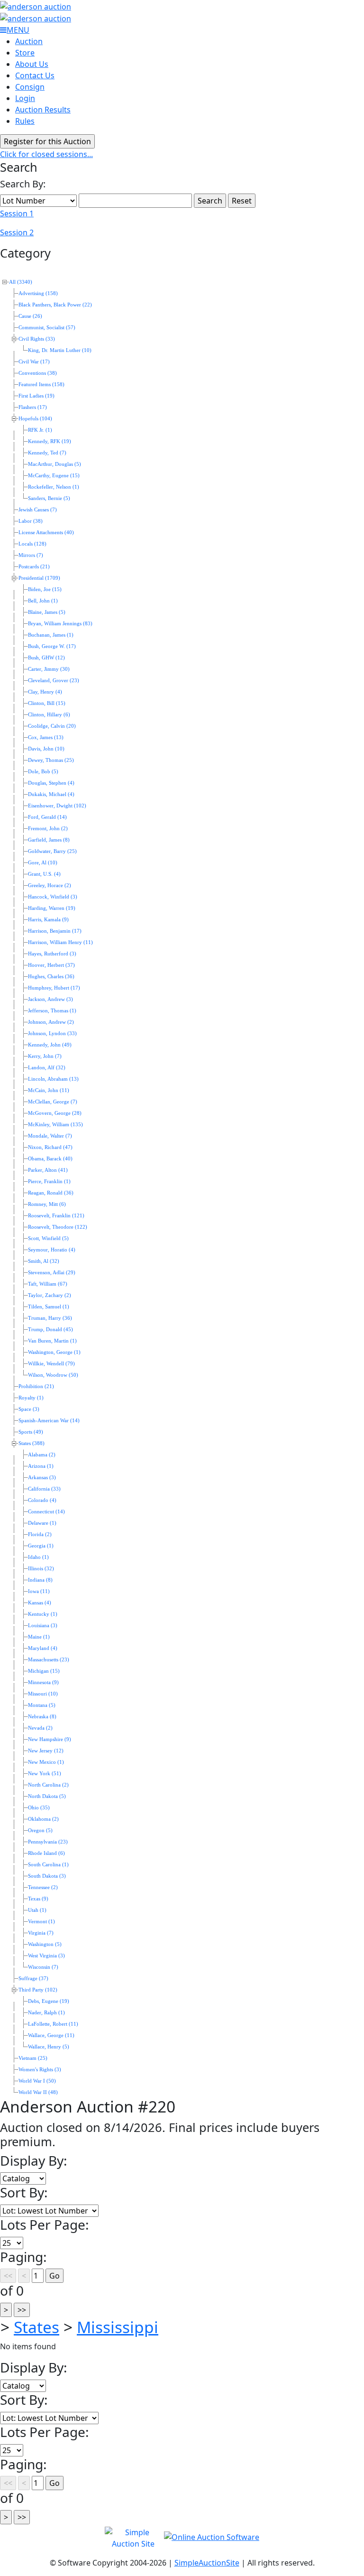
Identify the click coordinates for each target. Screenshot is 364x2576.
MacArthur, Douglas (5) (55, 464)
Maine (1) (39, 1637)
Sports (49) (31, 1432)
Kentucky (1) (43, 1614)
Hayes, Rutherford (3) (52, 954)
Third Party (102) (38, 1990)
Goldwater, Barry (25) (52, 851)
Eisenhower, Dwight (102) (57, 806)
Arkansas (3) (42, 1478)
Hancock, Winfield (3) (53, 897)
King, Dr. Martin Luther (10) (60, 350)
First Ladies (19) (36, 396)
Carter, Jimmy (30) (49, 669)
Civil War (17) (34, 362)
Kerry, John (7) (45, 1056)
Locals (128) (32, 544)
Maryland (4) (43, 1648)
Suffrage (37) (33, 1978)
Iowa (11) (39, 1591)
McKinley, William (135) (55, 1125)
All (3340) (21, 282)
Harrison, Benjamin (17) (55, 931)
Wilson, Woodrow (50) (53, 1375)
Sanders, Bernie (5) (49, 498)
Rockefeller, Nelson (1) (54, 487)
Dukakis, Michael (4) (51, 794)
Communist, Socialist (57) (47, 328)
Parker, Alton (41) (48, 1170)
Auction (29, 41)
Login (25, 98)
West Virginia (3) (46, 1956)
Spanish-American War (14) (49, 1421)
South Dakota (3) (47, 1876)
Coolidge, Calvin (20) (52, 726)
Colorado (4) (42, 1500)
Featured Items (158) (41, 385)
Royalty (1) (31, 1398)
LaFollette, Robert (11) (53, 2024)
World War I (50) (37, 2081)
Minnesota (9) (43, 1682)
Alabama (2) (42, 1455)
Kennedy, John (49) (50, 1045)
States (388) (32, 1443)
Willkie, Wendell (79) (51, 1364)
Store (25, 53)
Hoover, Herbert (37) (51, 965)
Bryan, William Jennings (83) (60, 624)
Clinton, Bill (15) (47, 703)
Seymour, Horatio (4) (52, 1250)
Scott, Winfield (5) (48, 1238)
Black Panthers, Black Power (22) (55, 305)
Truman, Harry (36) (50, 1318)
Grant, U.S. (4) (44, 874)
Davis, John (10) (46, 749)
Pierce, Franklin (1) (49, 1181)
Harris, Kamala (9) (48, 920)
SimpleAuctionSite (207, 2563)
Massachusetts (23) (49, 1660)
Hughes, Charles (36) (51, 977)
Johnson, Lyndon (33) (52, 1033)
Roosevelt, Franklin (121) (56, 1216)
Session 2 (17, 232)
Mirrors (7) (31, 555)
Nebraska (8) (42, 1717)
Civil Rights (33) (37, 339)
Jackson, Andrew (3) (50, 999)
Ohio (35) (39, 1808)
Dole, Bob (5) (43, 772)
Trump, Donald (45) (50, 1330)
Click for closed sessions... (46, 154)
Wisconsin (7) (43, 1967)
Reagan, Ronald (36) (51, 1193)
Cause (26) (30, 316)
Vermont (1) (41, 1922)
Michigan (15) (44, 1671)
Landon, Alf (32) (47, 1068)
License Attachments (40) (46, 533)
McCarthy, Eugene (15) (54, 476)
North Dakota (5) (47, 1796)
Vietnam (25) (33, 2058)
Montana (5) (42, 1705)
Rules (25, 121)
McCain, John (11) (49, 1090)
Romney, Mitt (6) (47, 1204)
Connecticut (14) (46, 1512)
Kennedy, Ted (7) (47, 453)
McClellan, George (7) (53, 1102)
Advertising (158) (38, 293)
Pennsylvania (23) (48, 1842)
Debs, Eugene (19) (49, 2001)
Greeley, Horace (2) (50, 885)
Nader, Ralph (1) (46, 2013)
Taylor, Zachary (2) (50, 1295)
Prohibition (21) (36, 1386)
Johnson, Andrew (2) (51, 1022)
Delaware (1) (42, 1523)
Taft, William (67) (48, 1284)
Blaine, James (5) (47, 612)
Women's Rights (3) (40, 2070)
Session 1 (17, 213)
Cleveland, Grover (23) (54, 681)
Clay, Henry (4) (45, 692)
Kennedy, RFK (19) (50, 441)
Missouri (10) (43, 1694)
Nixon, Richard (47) (50, 1147)
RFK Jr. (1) (40, 430)
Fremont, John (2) (48, 829)
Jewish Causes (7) (38, 510)
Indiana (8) (40, 1580)
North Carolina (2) (48, 1785)
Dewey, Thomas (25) (51, 760)
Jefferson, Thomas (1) (52, 1011)
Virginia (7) (41, 1933)
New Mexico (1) (46, 1762)
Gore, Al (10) (43, 863)
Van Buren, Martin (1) (52, 1341)
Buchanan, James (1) (51, 635)
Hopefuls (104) (35, 419)
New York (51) (45, 1774)
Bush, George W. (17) (52, 646)
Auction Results (43, 110)
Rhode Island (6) (46, 1853)
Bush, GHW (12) (46, 658)
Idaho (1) (38, 1557)
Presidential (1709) (39, 578)
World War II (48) (38, 2092)
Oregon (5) (40, 1830)
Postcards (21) (34, 567)
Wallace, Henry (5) (49, 2047)
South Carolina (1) (48, 1865)
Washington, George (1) (54, 1352)
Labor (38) (31, 521)
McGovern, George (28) (55, 1113)
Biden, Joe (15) (45, 589)
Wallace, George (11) (51, 2035)
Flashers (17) (33, 407)
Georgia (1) (41, 1546)
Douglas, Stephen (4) (51, 783)
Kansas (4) (40, 1603)
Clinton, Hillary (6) (49, 715)
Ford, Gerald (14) (47, 817)
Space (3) (29, 1409)
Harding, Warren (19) (52, 908)
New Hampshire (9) (50, 1739)
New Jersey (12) (46, 1751)
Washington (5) (45, 1944)
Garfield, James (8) (49, 840)
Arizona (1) (41, 1466)
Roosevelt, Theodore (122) (58, 1227)
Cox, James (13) (46, 737)
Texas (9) (38, 1899)
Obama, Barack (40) (50, 1159)
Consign (30, 87)
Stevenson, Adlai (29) (52, 1273)
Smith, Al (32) (44, 1261)
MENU (18, 30)
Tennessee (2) (43, 1887)
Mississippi (118, 2327)
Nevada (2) (40, 1728)
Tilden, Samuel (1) (49, 1307)
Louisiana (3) (43, 1626)
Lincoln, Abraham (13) (53, 1079)
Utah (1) (37, 1910)
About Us (32, 64)
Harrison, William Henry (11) (60, 942)
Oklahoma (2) (43, 1819)
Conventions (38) (38, 373)
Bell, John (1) (43, 601)
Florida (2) (40, 1534)
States (36, 2327)
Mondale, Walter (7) (50, 1136)
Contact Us (35, 75)
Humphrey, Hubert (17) (54, 988)
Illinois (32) (41, 1569)
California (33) (44, 1489)
